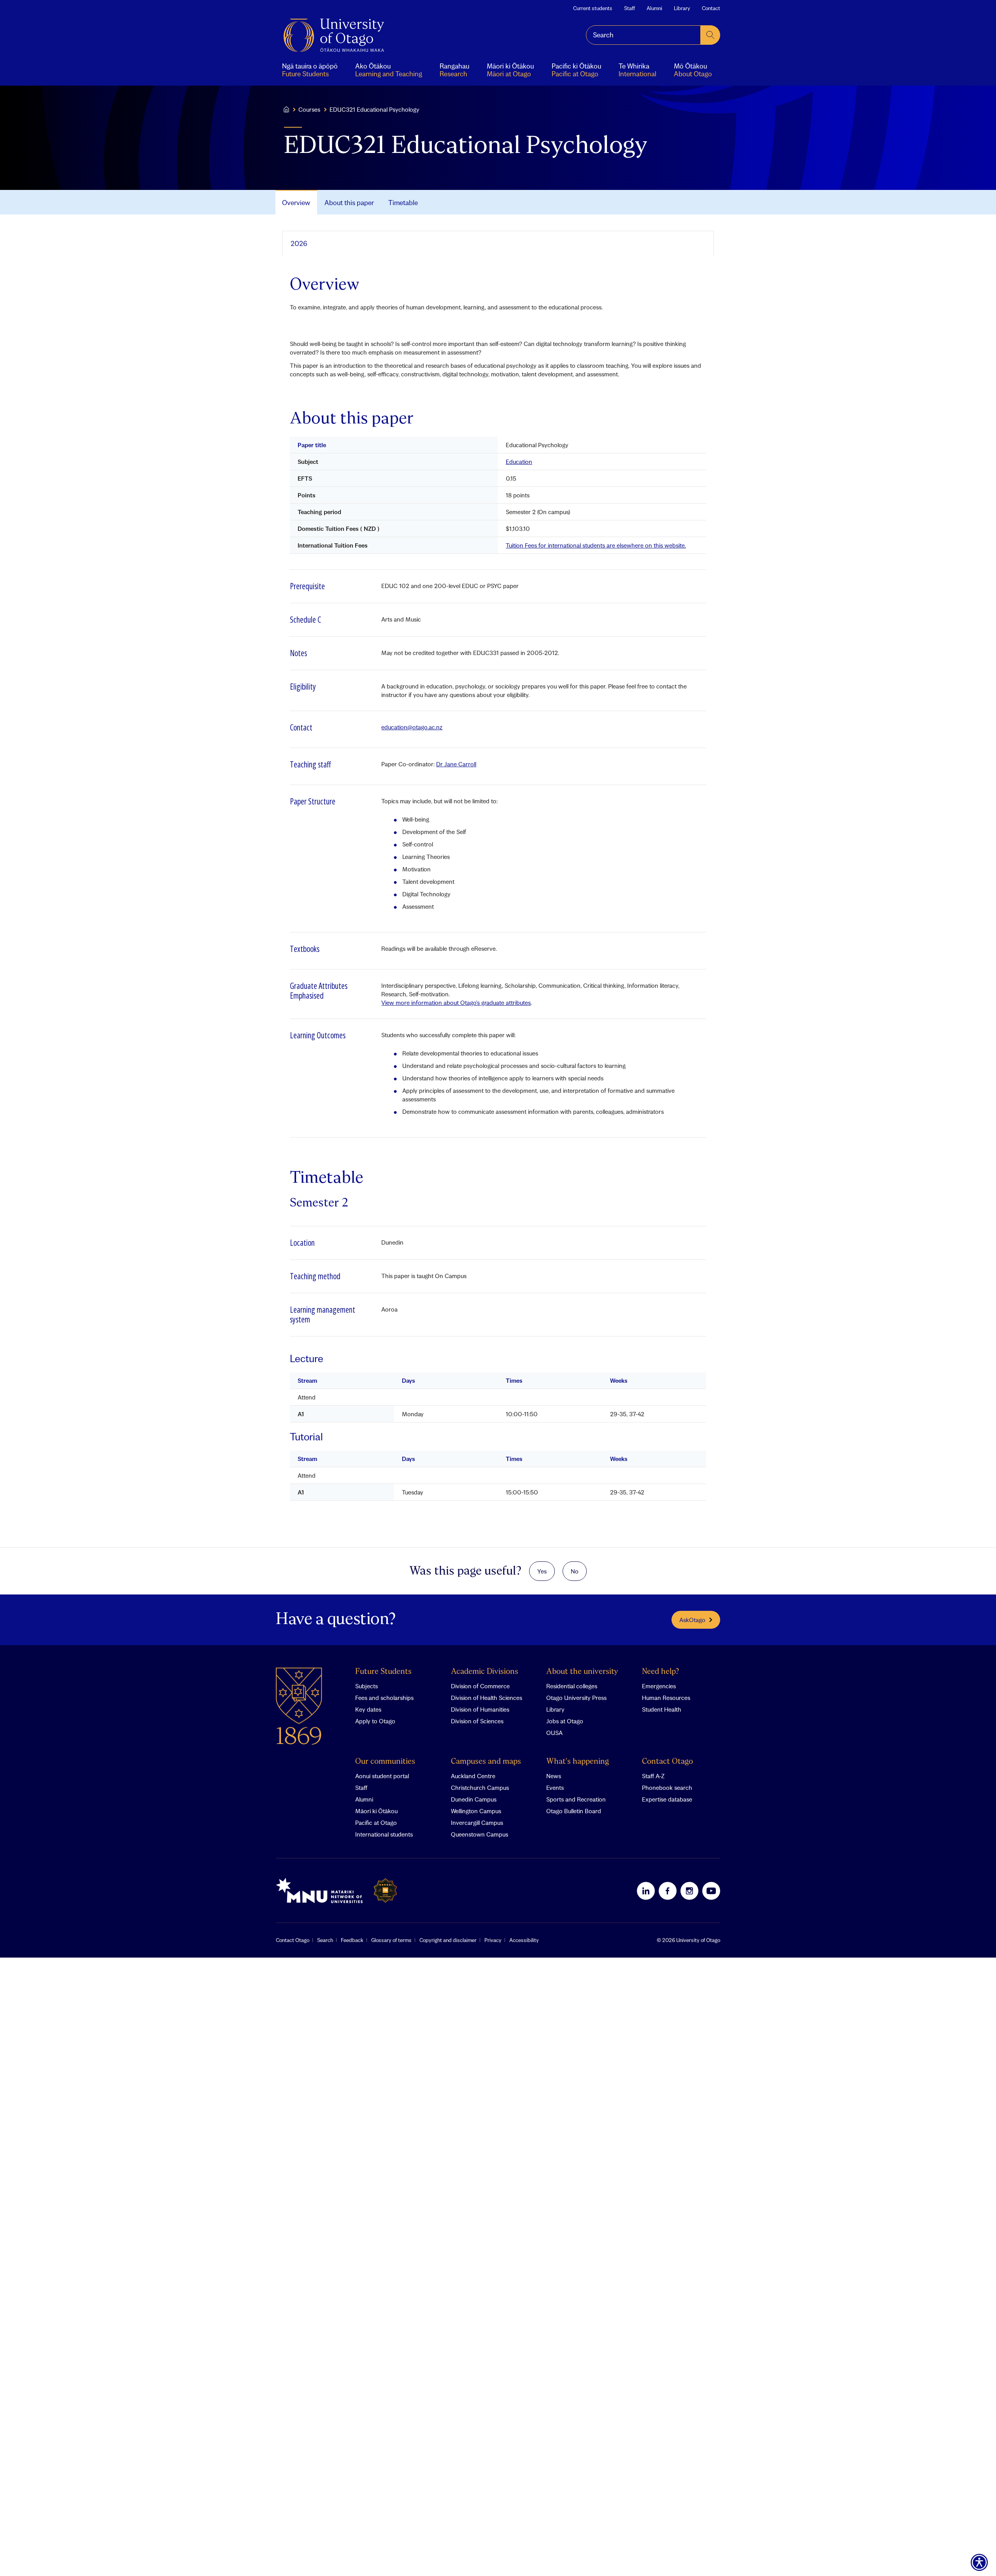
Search (325, 1940)
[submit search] (710, 35)
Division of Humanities (480, 1709)
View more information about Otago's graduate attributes (456, 1003)
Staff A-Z (653, 1776)
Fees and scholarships (384, 1698)
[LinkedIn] (646, 1891)
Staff (630, 8)
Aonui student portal (382, 1776)
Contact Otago (667, 1762)
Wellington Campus (476, 1811)
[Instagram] (689, 1891)
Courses (309, 109)
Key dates (368, 1709)
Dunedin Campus (474, 1799)
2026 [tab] (299, 243)
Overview (296, 203)
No (575, 1571)
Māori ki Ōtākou (376, 1811)
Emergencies (659, 1686)
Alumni (654, 8)
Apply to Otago (375, 1721)
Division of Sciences (477, 1721)
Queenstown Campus (480, 1834)
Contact (711, 8)
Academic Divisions (485, 1672)
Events (555, 1788)
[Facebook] (668, 1891)
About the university (582, 1672)
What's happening (578, 1762)
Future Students (383, 1672)
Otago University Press (576, 1698)
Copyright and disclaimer (448, 1940)
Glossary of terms (391, 1940)
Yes (542, 1571)
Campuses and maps (486, 1762)
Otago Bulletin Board (574, 1811)
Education (519, 462)
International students (384, 1834)
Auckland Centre (473, 1776)
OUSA (554, 1733)
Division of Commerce (480, 1686)
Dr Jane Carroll (456, 764)
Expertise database (667, 1799)
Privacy (493, 1940)
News (554, 1776)
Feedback (352, 1940)
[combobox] (643, 35)
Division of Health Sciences (487, 1698)
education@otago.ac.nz (412, 727)
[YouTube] (711, 1891)
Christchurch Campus (480, 1788)
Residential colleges (572, 1686)
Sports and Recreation (576, 1799)
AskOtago (692, 1620)
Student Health (662, 1709)
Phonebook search (667, 1788)
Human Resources (666, 1698)
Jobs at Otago (565, 1721)
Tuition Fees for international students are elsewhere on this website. (596, 545)
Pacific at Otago (376, 1823)
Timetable (403, 203)
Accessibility (524, 1940)
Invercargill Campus (477, 1823)
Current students (593, 8)
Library (682, 8)
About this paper (349, 203)
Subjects (366, 1686)
